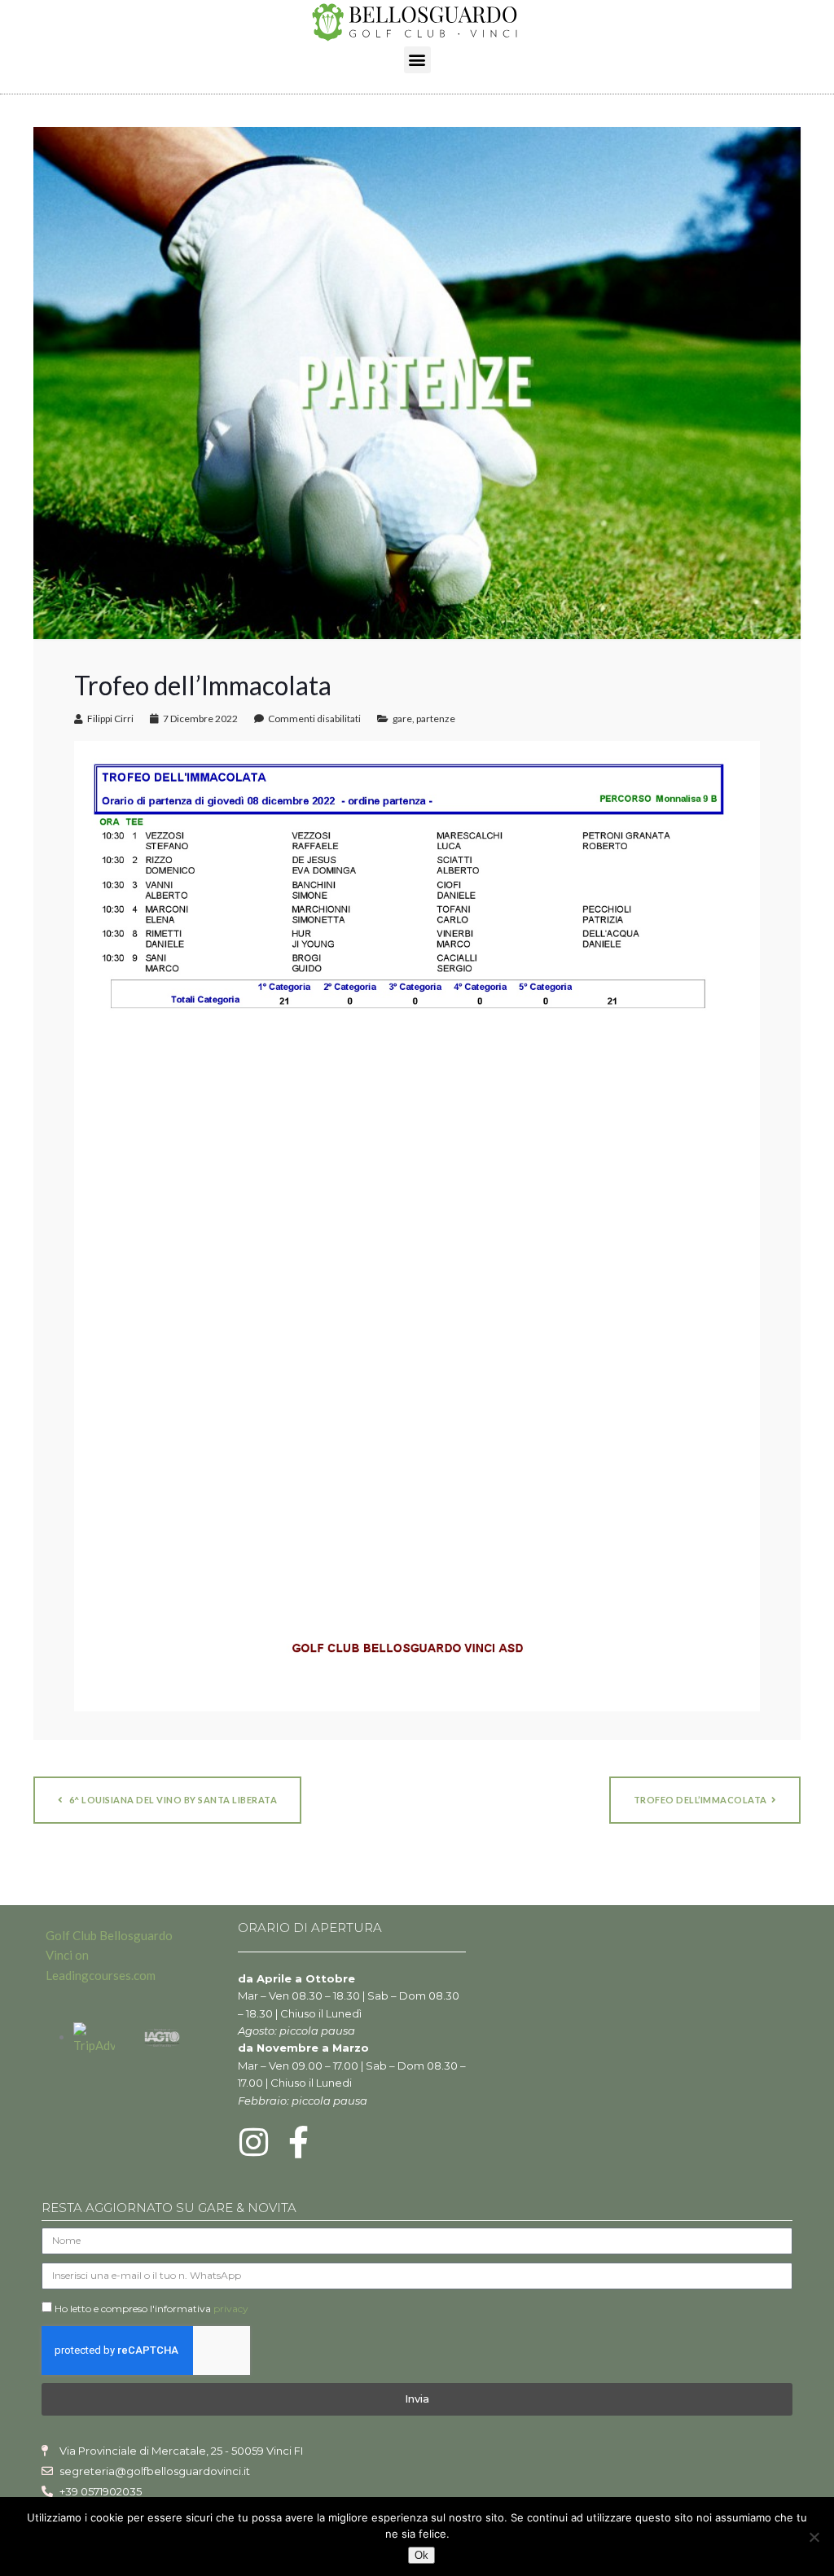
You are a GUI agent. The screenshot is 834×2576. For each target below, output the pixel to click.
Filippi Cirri (110, 718)
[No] (814, 2537)
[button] (417, 60)
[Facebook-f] (299, 2142)
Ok (421, 2555)
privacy (231, 2309)
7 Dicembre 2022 (200, 718)
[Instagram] (254, 2142)
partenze (436, 718)
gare (402, 718)
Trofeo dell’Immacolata (700, 1800)
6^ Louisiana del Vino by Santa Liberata (172, 1800)
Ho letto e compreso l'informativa (151, 2309)
